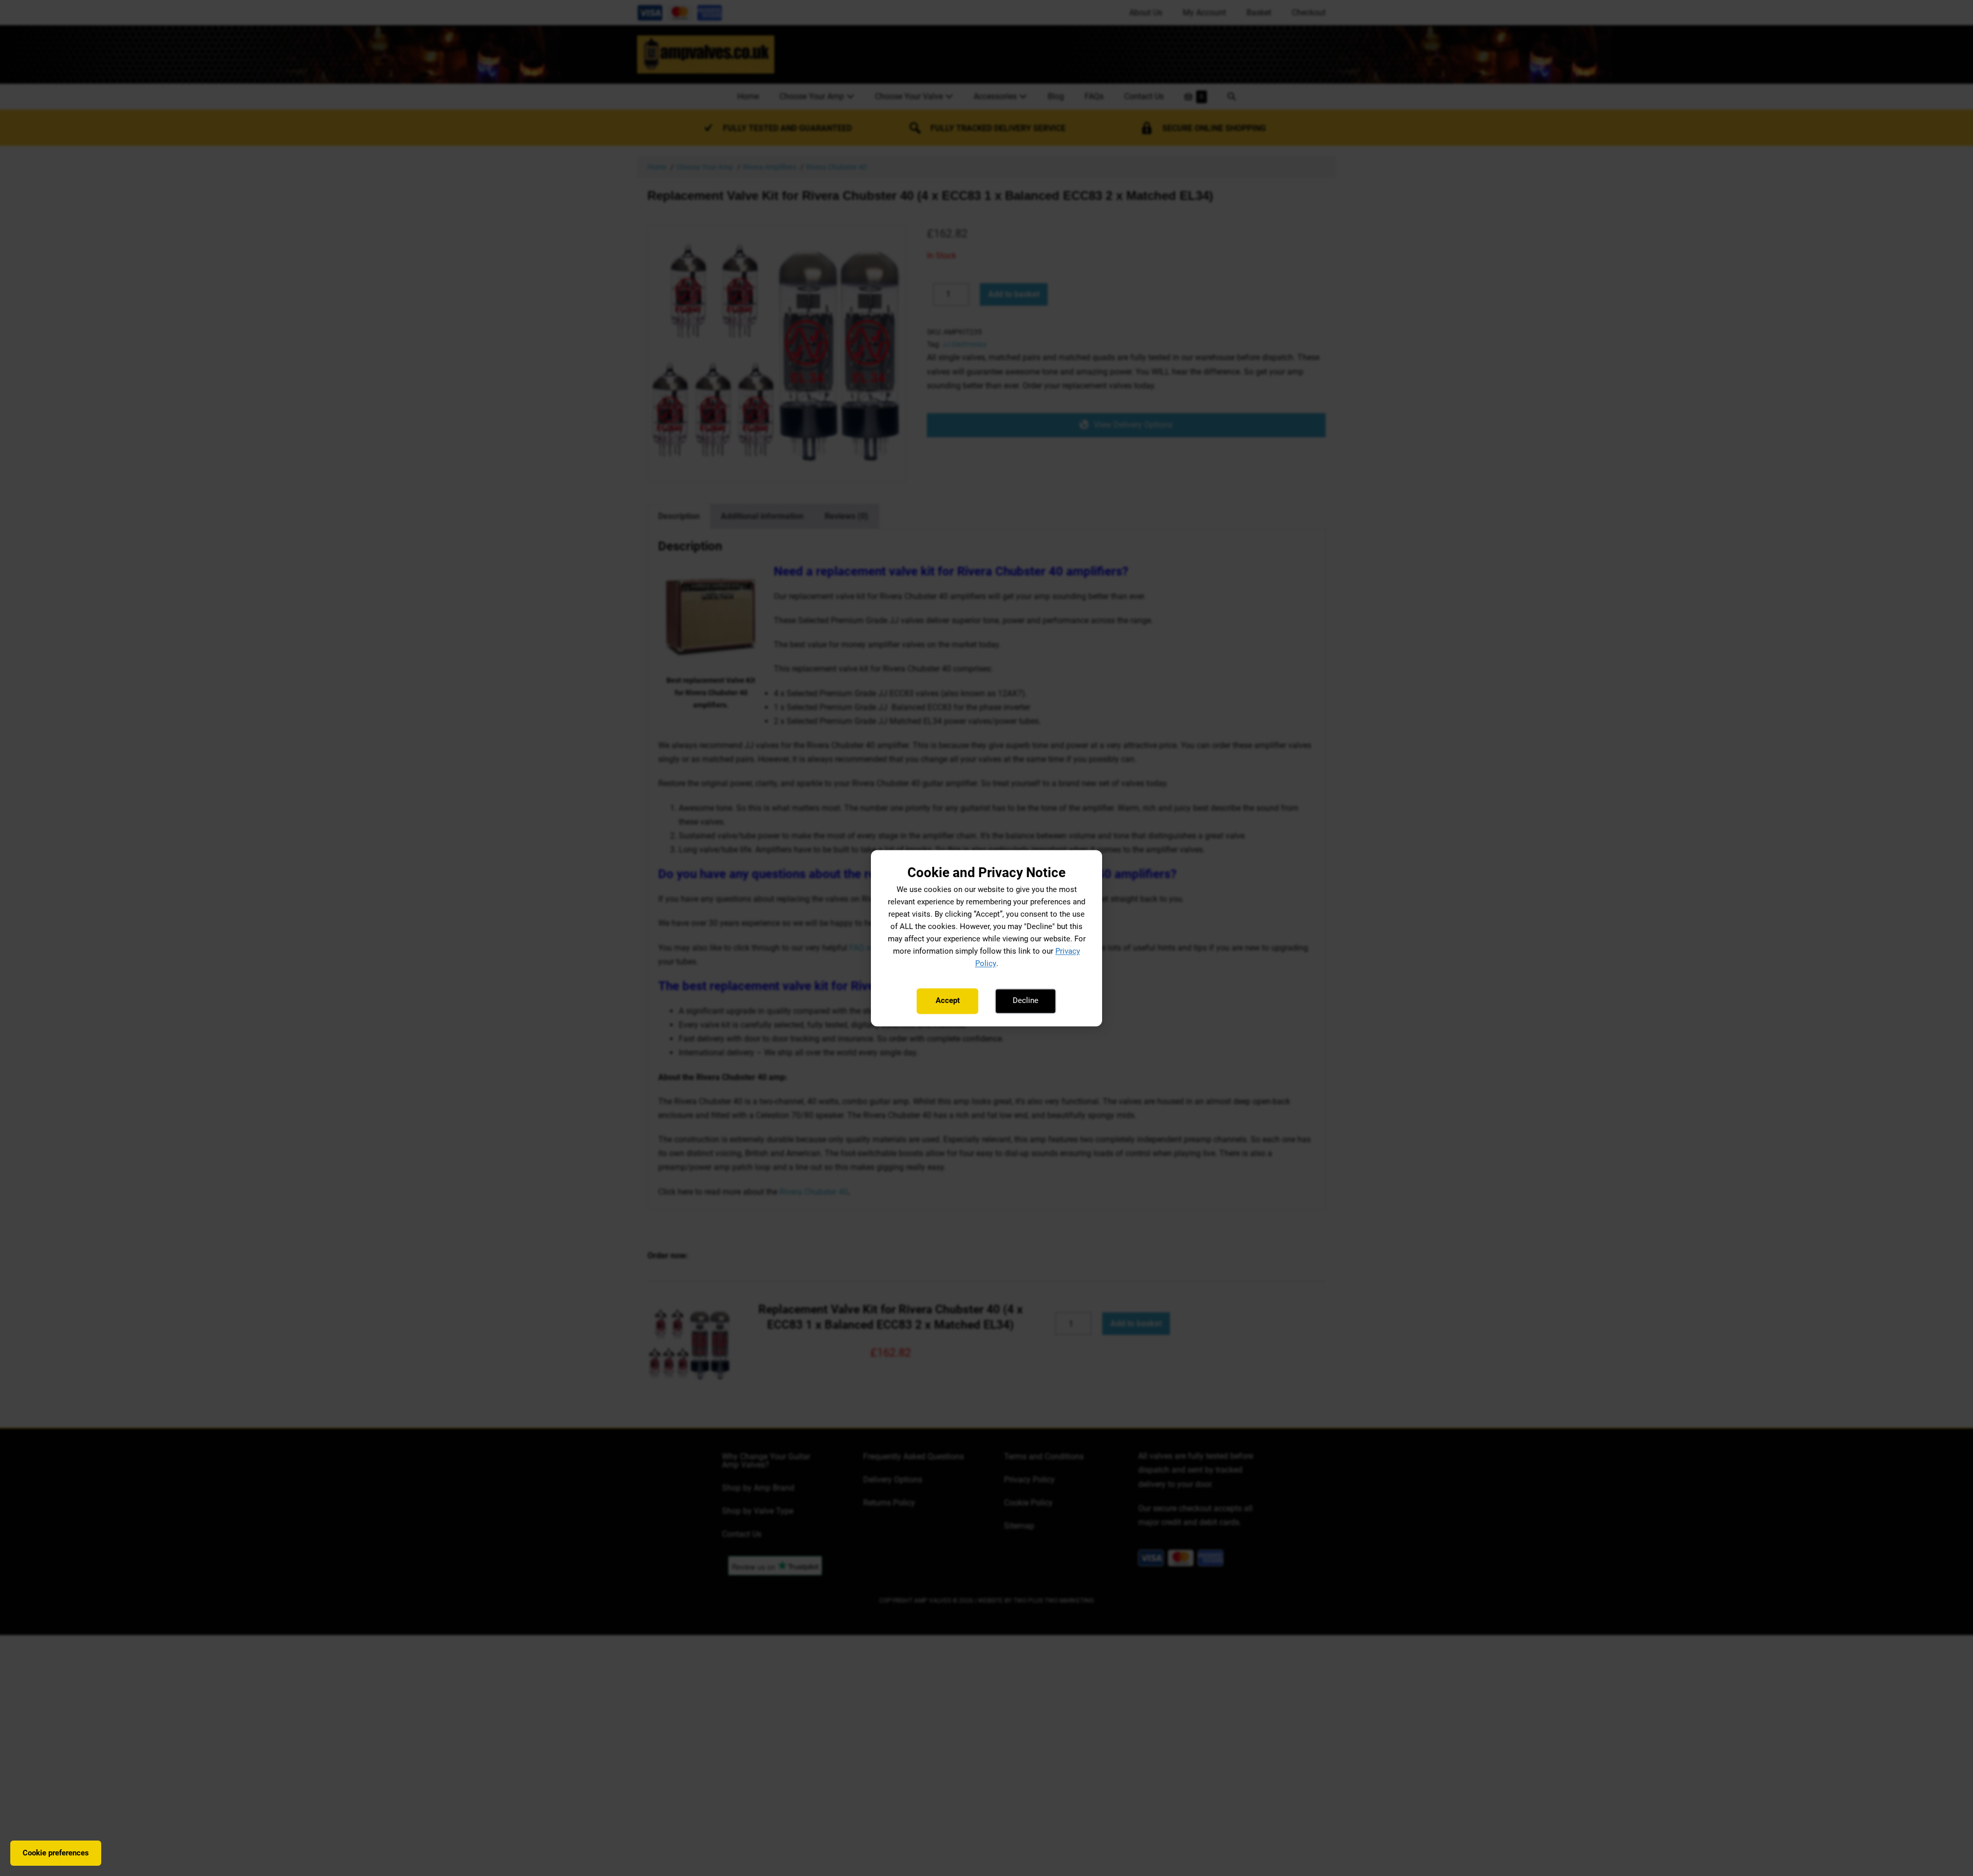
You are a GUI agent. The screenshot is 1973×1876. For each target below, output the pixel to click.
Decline (1026, 1001)
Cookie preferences (56, 1853)
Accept (948, 1001)
